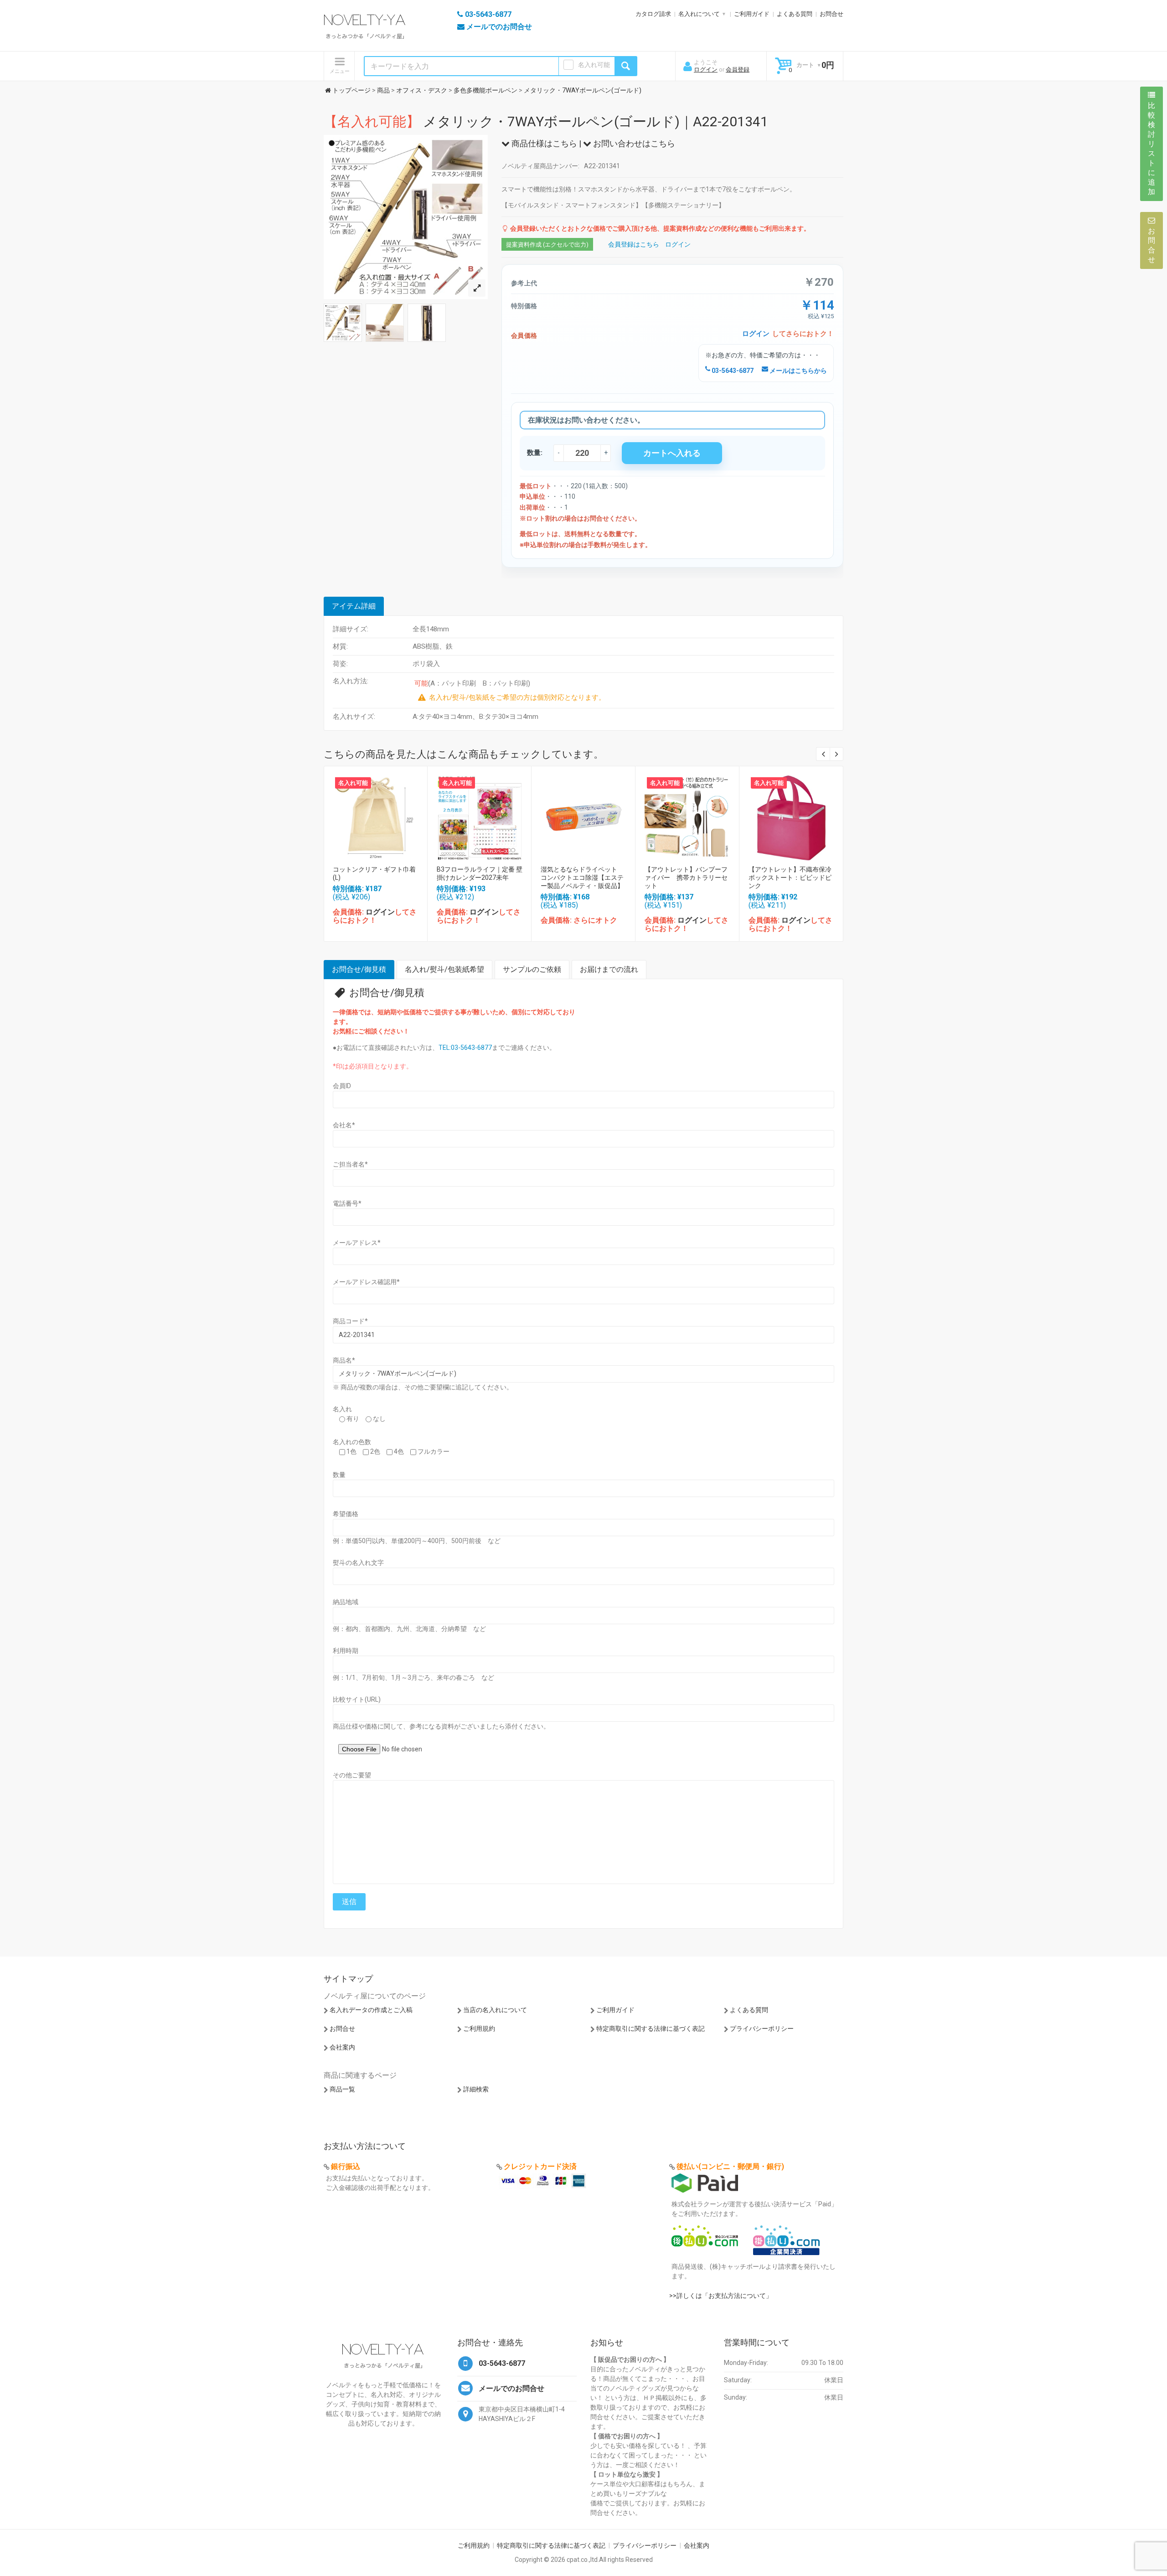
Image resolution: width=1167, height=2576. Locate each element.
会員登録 (738, 70)
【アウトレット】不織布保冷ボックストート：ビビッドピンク (790, 878)
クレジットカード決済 (540, 2166)
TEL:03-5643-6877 (465, 1048)
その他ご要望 (352, 1775)
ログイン (706, 70)
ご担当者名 (350, 1164)
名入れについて (699, 14)
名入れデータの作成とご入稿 (371, 2010)
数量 (339, 1475)
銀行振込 (346, 2166)
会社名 (344, 1125)
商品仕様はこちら (543, 143)
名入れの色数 (352, 1442)
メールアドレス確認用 (366, 1282)
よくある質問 (795, 14)
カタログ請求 (653, 14)
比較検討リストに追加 (1152, 149)
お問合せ (831, 14)
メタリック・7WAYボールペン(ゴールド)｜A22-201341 (546, 121)
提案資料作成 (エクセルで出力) (547, 245)
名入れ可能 (594, 65)
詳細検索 (476, 2089)
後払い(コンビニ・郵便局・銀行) (730, 2166)
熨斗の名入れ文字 (358, 1563)
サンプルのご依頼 (532, 969)
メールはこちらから (798, 371)
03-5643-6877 (732, 371)
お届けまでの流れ (609, 969)
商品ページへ (375, 815)
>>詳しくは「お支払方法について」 (721, 2296)
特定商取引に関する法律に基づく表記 (651, 2029)
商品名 (344, 1360)
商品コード (350, 1321)
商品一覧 (342, 2089)
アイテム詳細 (354, 606)
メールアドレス (357, 1243)
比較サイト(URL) (357, 1699)
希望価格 (346, 1514)
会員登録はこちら (634, 244)
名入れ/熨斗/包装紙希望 (444, 969)
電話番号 (347, 1203)
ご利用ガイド (752, 14)
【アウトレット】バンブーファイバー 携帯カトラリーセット (686, 878)
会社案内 (342, 2047)
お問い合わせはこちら (633, 143)
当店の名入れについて (495, 2010)
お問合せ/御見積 (359, 969)
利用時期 (346, 1651)
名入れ (342, 1409)
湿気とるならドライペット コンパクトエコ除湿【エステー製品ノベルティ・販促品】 (582, 878)
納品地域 (346, 1602)
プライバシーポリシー (762, 2029)
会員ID (342, 1086)
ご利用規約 (479, 2029)
